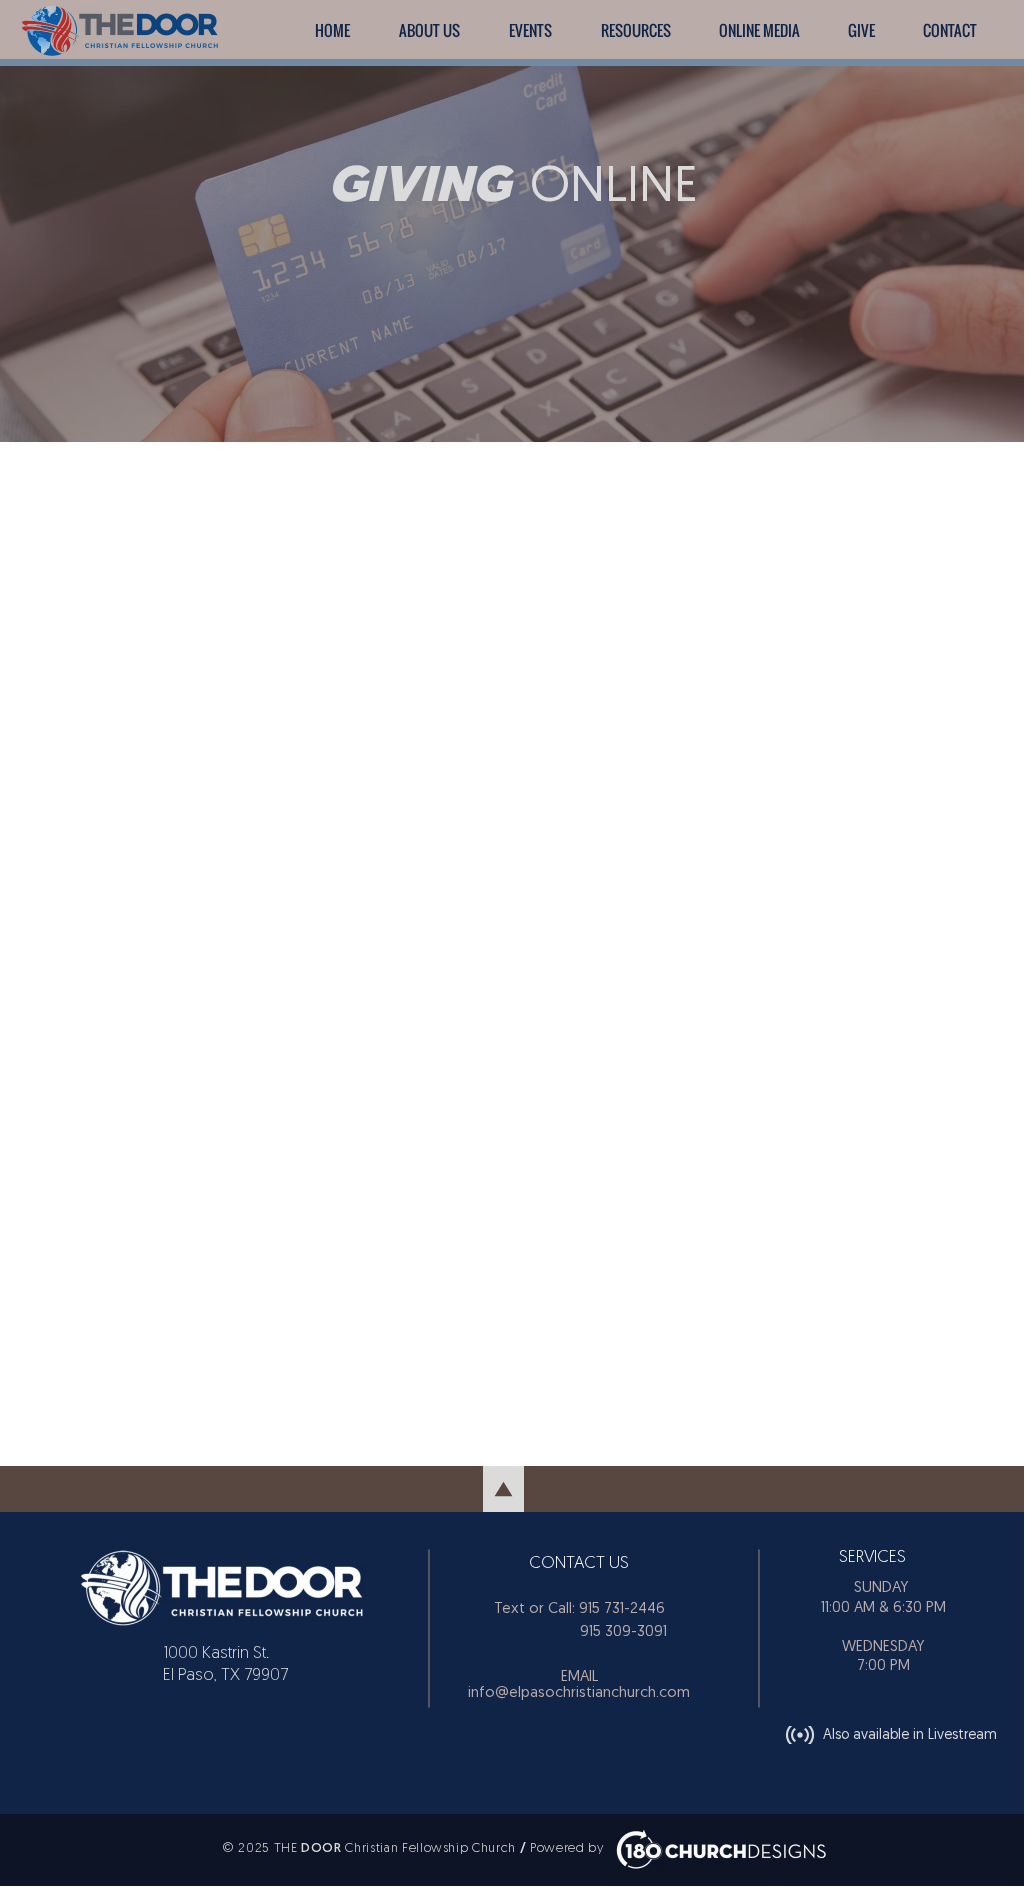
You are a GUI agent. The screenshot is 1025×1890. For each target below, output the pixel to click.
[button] (530, 31)
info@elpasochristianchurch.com (579, 1693)
